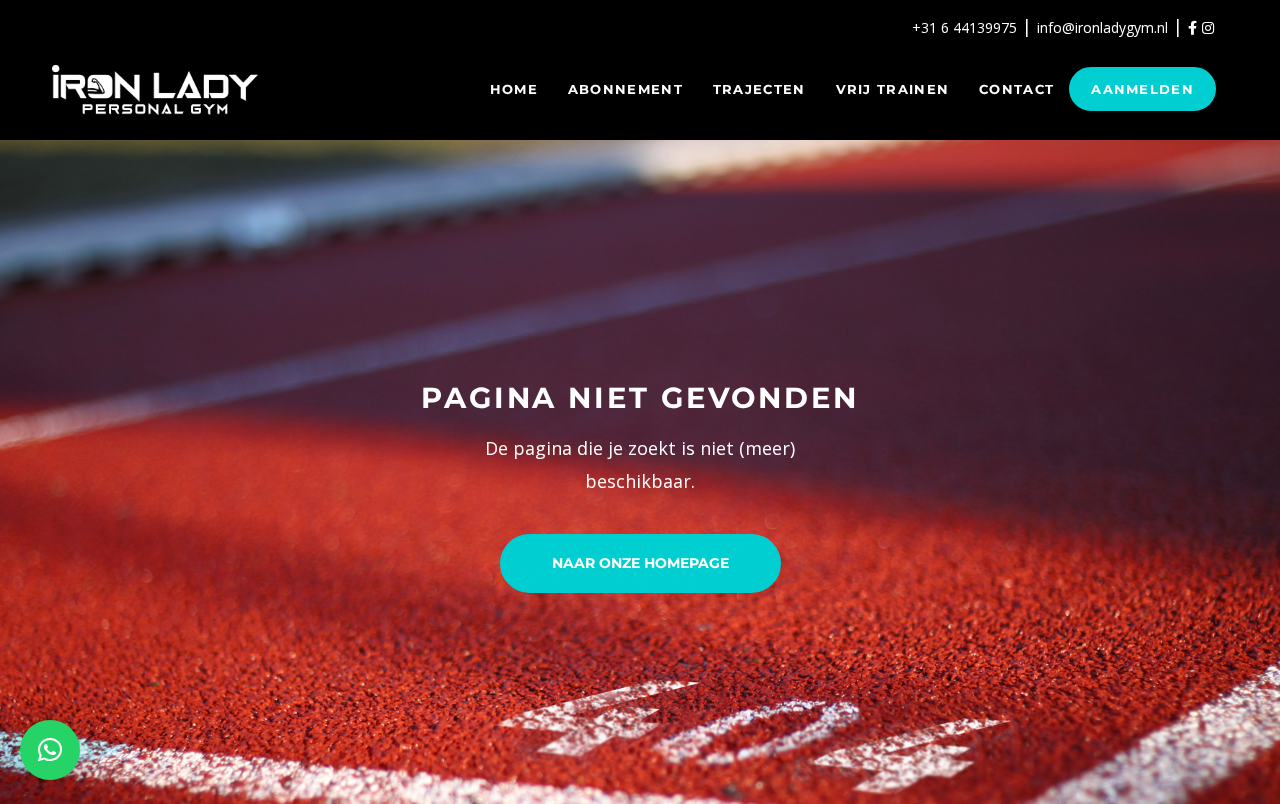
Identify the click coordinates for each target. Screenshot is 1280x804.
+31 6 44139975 (964, 27)
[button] (50, 750)
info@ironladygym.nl (1102, 27)
